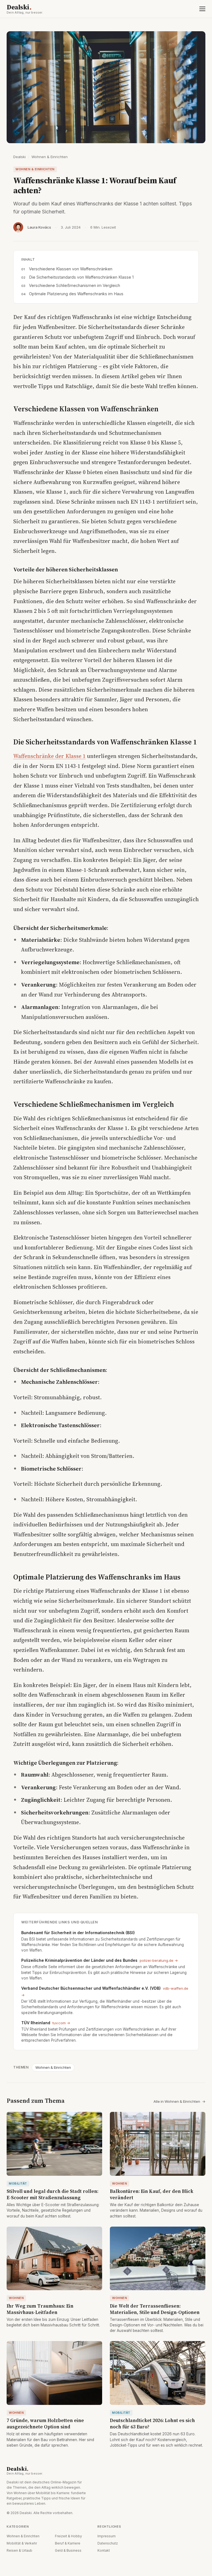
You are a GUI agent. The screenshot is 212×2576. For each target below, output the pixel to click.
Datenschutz (108, 2543)
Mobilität (18, 2183)
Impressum (107, 2536)
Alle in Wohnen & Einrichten (179, 2101)
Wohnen (120, 2183)
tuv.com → (61, 2023)
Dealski (25, 9)
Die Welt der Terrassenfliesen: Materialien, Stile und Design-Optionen (155, 2309)
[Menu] (202, 9)
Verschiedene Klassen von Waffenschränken (71, 269)
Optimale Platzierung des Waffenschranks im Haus (76, 294)
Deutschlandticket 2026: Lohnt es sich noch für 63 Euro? (152, 2424)
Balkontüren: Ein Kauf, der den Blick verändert (152, 2194)
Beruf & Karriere (68, 2543)
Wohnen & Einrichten (50, 157)
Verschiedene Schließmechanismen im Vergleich (75, 285)
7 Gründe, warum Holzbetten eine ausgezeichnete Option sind (45, 2424)
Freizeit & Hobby (68, 2536)
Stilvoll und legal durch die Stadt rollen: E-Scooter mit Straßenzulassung (52, 2194)
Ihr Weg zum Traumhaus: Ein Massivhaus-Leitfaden (40, 2309)
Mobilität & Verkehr (22, 2543)
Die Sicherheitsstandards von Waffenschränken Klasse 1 (81, 277)
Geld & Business (68, 2550)
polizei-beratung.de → (159, 1960)
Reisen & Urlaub (19, 2550)
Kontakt (104, 2550)
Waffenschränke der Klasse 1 (49, 756)
